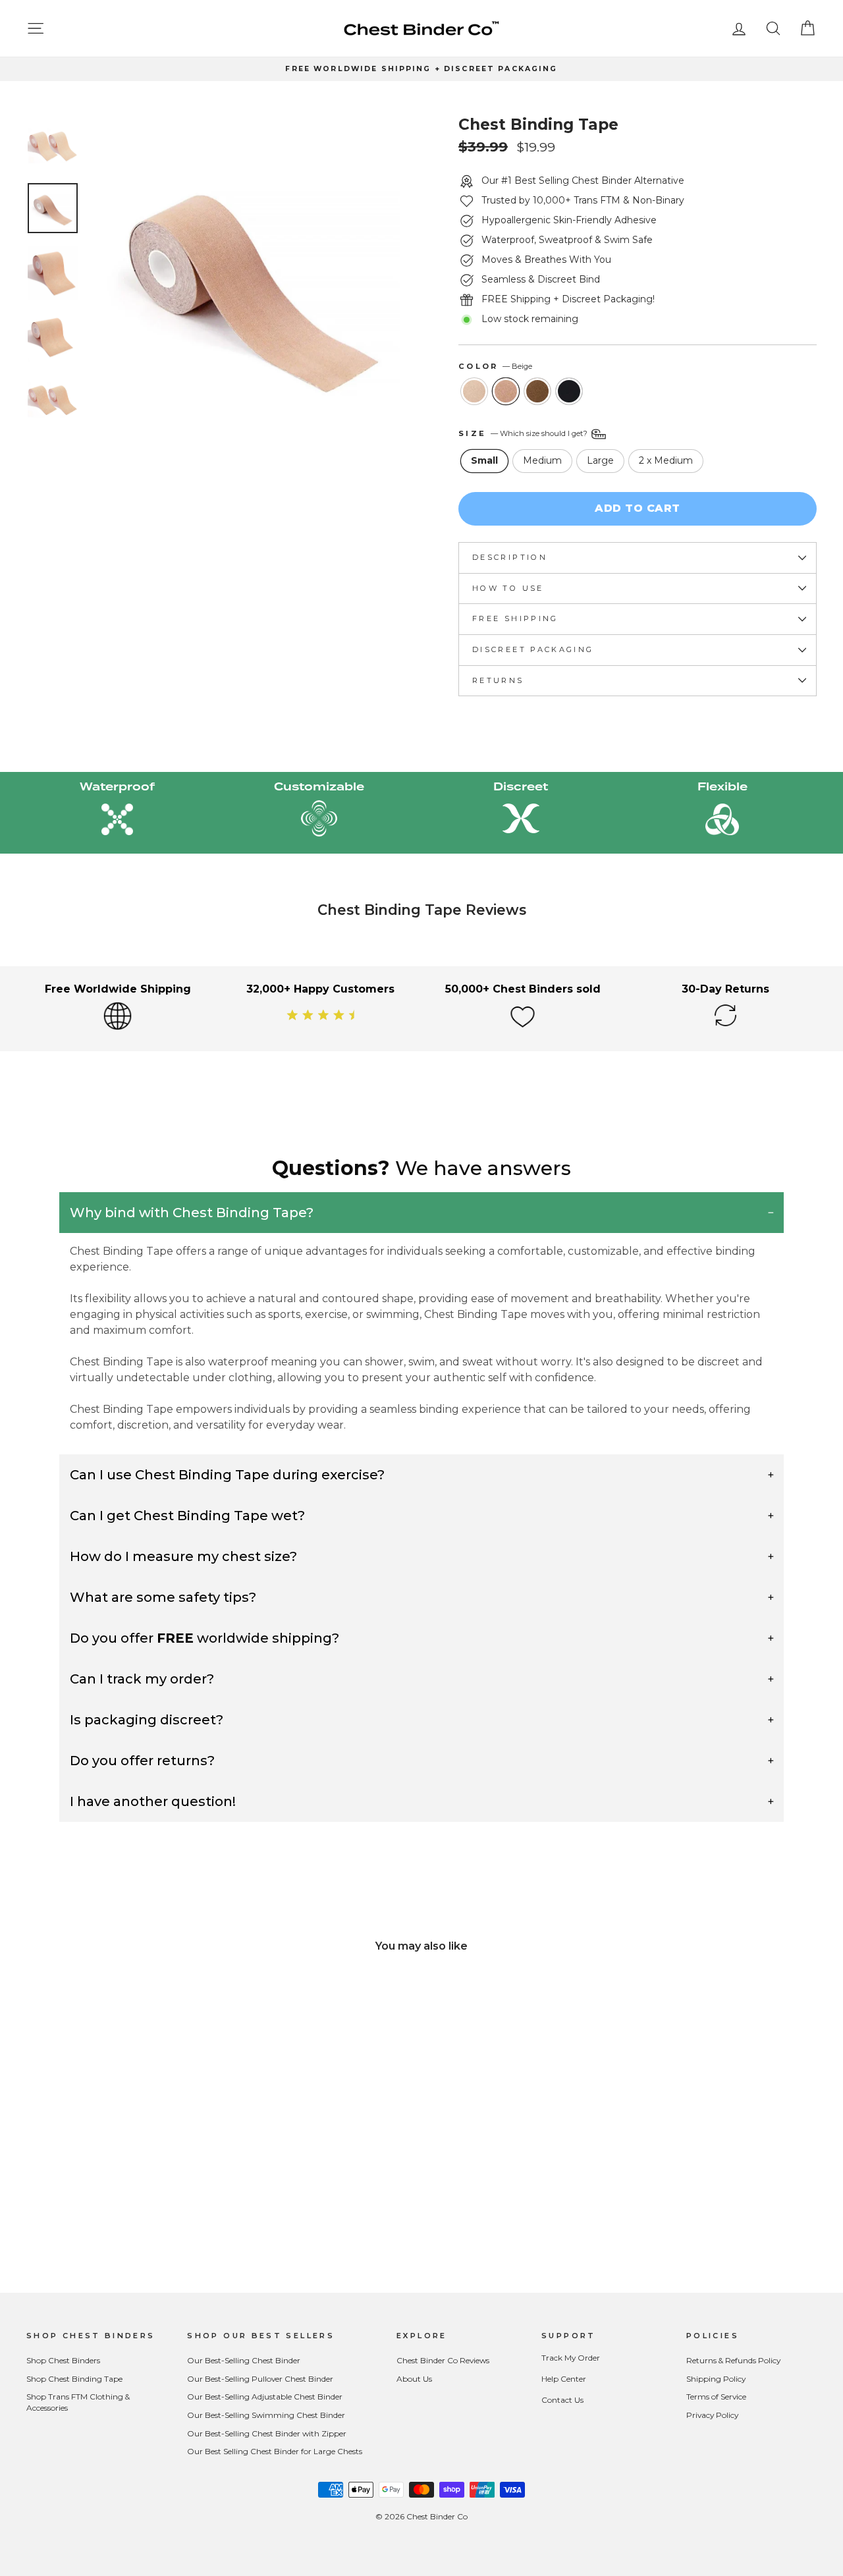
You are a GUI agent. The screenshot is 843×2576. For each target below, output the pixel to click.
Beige (506, 391)
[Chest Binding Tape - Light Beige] (93, 2215)
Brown (537, 391)
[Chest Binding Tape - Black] (147, 2215)
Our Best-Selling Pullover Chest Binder (260, 2379)
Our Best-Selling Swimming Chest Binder (266, 2415)
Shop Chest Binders (63, 2360)
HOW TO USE (508, 588)
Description (510, 557)
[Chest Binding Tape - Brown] (129, 2215)
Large (600, 460)
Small (484, 460)
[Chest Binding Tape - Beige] (111, 2215)
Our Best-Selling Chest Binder (244, 2360)
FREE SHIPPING (515, 618)
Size (524, 433)
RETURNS (498, 680)
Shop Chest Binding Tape (74, 2379)
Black (569, 391)
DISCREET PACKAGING (533, 649)
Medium (542, 460)
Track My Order (571, 2358)
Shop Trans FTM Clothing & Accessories (78, 2402)
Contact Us (562, 2400)
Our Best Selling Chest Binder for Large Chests (275, 2451)
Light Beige (474, 391)
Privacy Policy (712, 2415)
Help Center (564, 2379)
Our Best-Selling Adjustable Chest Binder (265, 2397)
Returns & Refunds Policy (733, 2360)
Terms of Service (716, 2397)
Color (495, 366)
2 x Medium (666, 460)
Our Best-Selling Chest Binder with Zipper (267, 2433)
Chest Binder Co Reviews (443, 2360)
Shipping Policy (716, 2379)
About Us (414, 2379)
